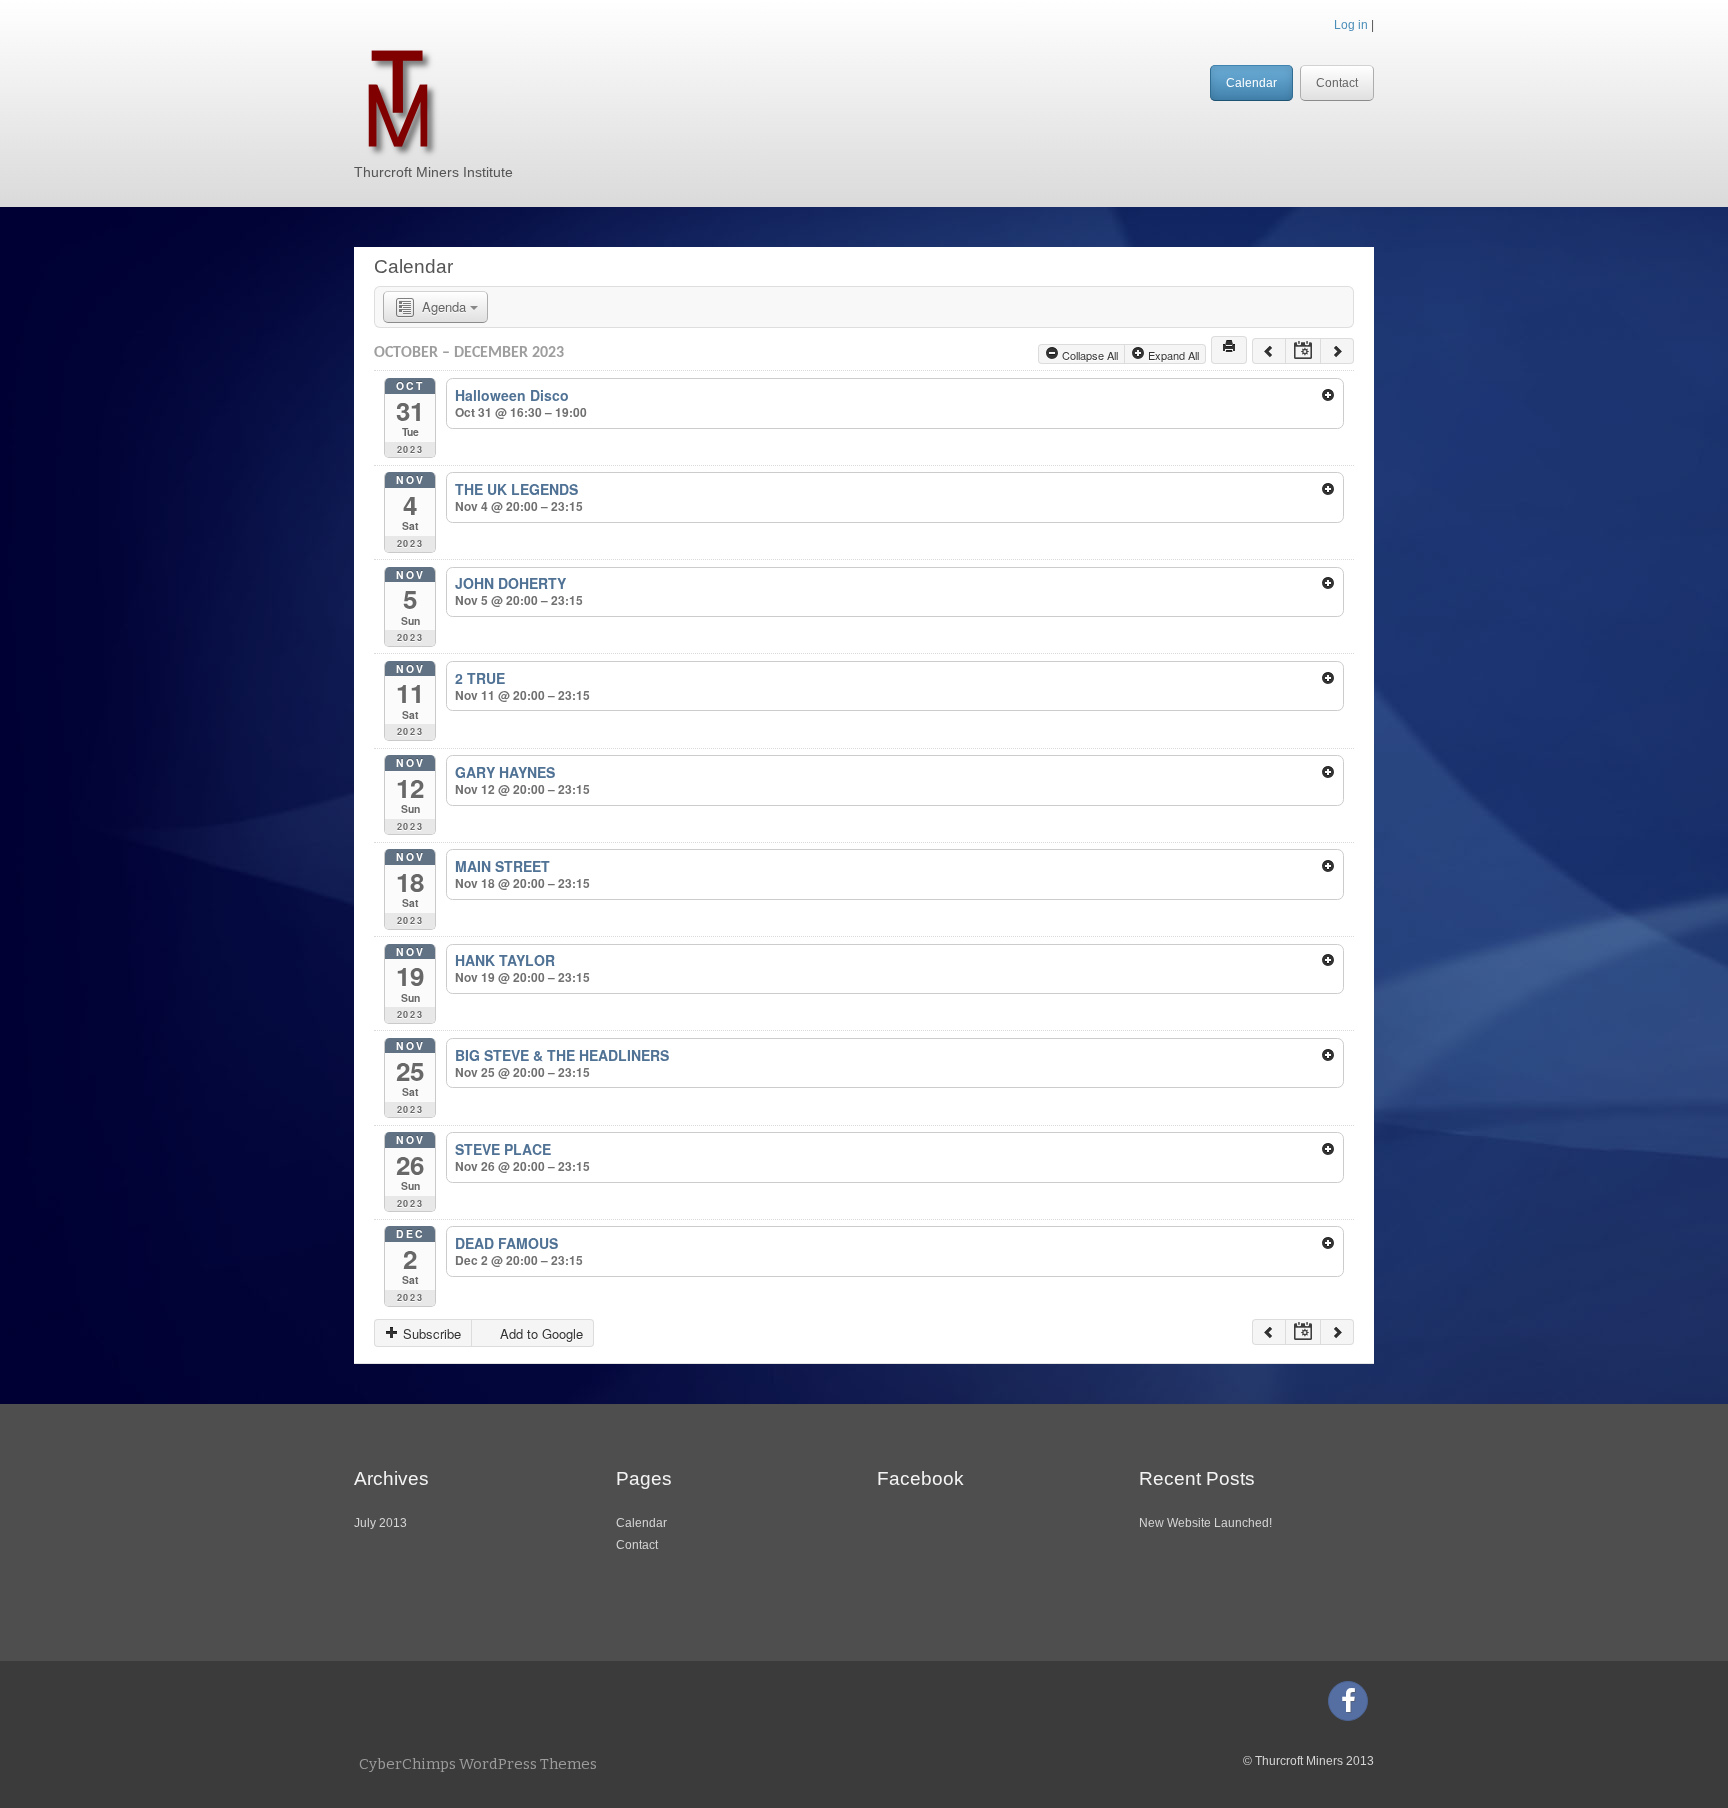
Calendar (1251, 83)
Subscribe (430, 1333)
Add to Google (539, 1333)
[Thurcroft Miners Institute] (398, 98)
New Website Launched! (1205, 1523)
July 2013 (380, 1523)
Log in (1351, 25)
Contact (1337, 83)
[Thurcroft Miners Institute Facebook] (1348, 1701)
